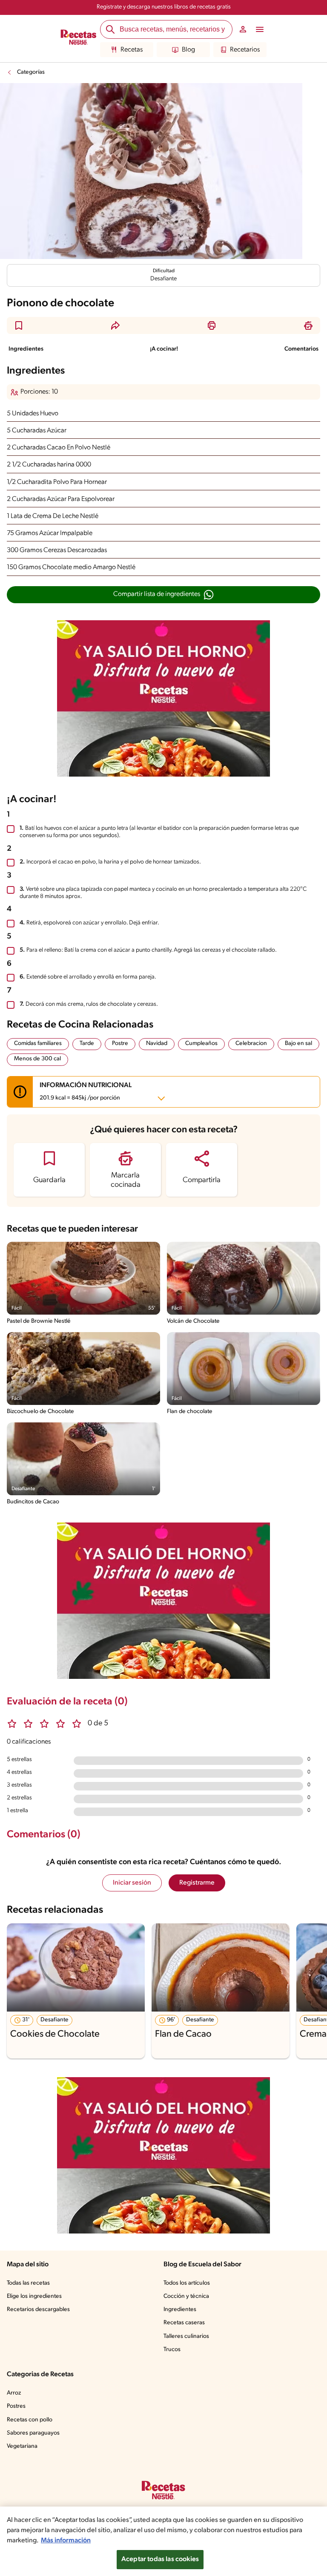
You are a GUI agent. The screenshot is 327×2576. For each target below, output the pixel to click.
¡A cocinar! (164, 349)
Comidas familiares (38, 1043)
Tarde (87, 1043)
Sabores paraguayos (33, 2433)
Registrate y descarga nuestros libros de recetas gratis (164, 7)
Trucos (172, 2350)
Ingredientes (26, 349)
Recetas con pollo (30, 2420)
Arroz (14, 2393)
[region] (163, 2541)
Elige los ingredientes (34, 2296)
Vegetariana (22, 2446)
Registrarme (197, 1883)
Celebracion (251, 1043)
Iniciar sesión (132, 1883)
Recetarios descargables (38, 2310)
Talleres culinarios (186, 2336)
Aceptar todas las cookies (160, 2559)
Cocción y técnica (186, 2296)
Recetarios (245, 50)
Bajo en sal (298, 1043)
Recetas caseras (184, 2323)
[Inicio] (79, 38)
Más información (66, 2541)
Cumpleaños (201, 1043)
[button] (19, 325)
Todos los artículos (187, 2283)
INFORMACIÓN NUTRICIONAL (86, 1092)
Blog (188, 50)
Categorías (31, 72)
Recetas (132, 50)
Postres (16, 2406)
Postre (120, 1043)
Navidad (157, 1043)
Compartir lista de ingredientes (157, 594)
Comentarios (301, 349)
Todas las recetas (28, 2283)
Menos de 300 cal (37, 1059)
